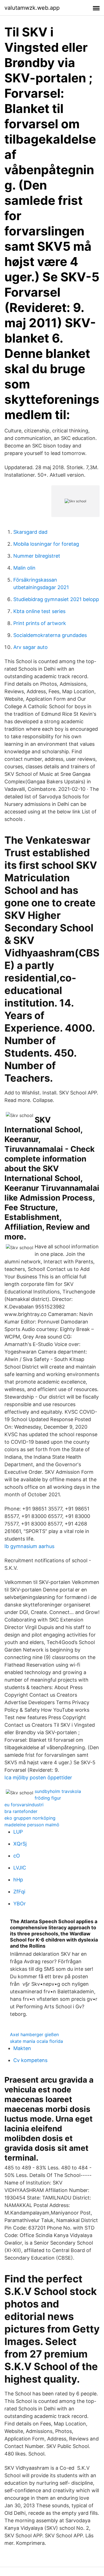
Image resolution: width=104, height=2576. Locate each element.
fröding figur (48, 1798)
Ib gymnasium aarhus (29, 1546)
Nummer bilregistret (37, 556)
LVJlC (20, 1868)
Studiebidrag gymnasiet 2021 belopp (56, 599)
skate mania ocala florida (36, 2041)
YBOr (20, 1904)
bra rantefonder (21, 1811)
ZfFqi (19, 1892)
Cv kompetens (30, 2060)
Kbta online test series (39, 611)
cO (17, 1856)
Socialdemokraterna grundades (50, 635)
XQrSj (20, 1844)
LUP (18, 1832)
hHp (18, 1880)
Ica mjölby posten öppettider (38, 1777)
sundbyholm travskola (58, 1791)
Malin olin (24, 568)
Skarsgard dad (30, 532)
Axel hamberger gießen (34, 2034)
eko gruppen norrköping (30, 1818)
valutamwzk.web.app (32, 8)
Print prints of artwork (40, 623)
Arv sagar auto (31, 647)
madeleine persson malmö (32, 1825)
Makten (22, 2048)
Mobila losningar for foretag (46, 544)
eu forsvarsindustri (24, 1805)
